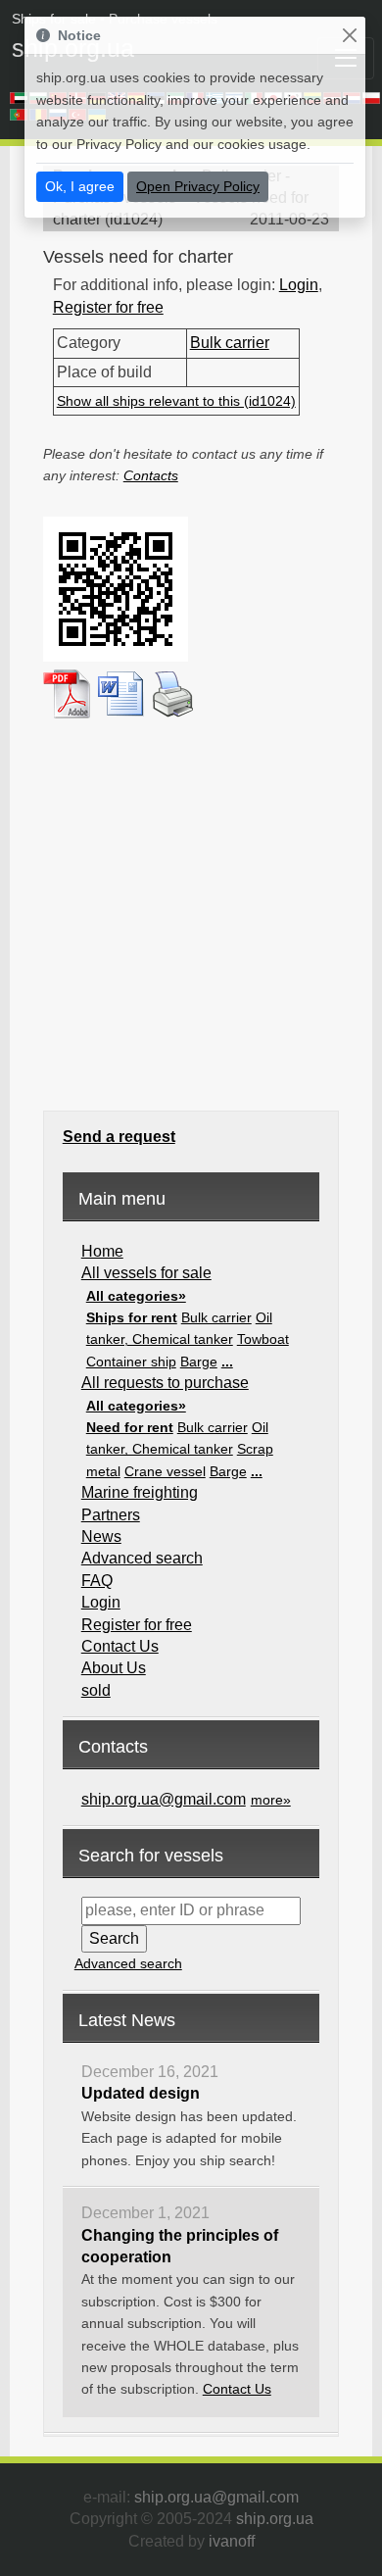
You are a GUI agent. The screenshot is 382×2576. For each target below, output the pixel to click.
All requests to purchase (165, 1383)
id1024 (134, 219)
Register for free (108, 307)
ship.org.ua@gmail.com (164, 1799)
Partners (111, 1515)
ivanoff (232, 2541)
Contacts (151, 475)
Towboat (263, 1339)
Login (299, 285)
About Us (114, 1668)
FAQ (97, 1581)
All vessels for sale (146, 1273)
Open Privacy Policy (198, 186)
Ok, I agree (80, 186)
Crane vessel (165, 1471)
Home (102, 1251)
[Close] (349, 36)
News (101, 1536)
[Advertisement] (191, 914)
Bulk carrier (230, 343)
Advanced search (142, 1558)
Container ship (131, 1362)
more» (271, 1800)
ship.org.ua (275, 2519)
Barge (199, 1362)
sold (96, 1690)
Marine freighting (140, 1492)
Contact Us (120, 1646)
